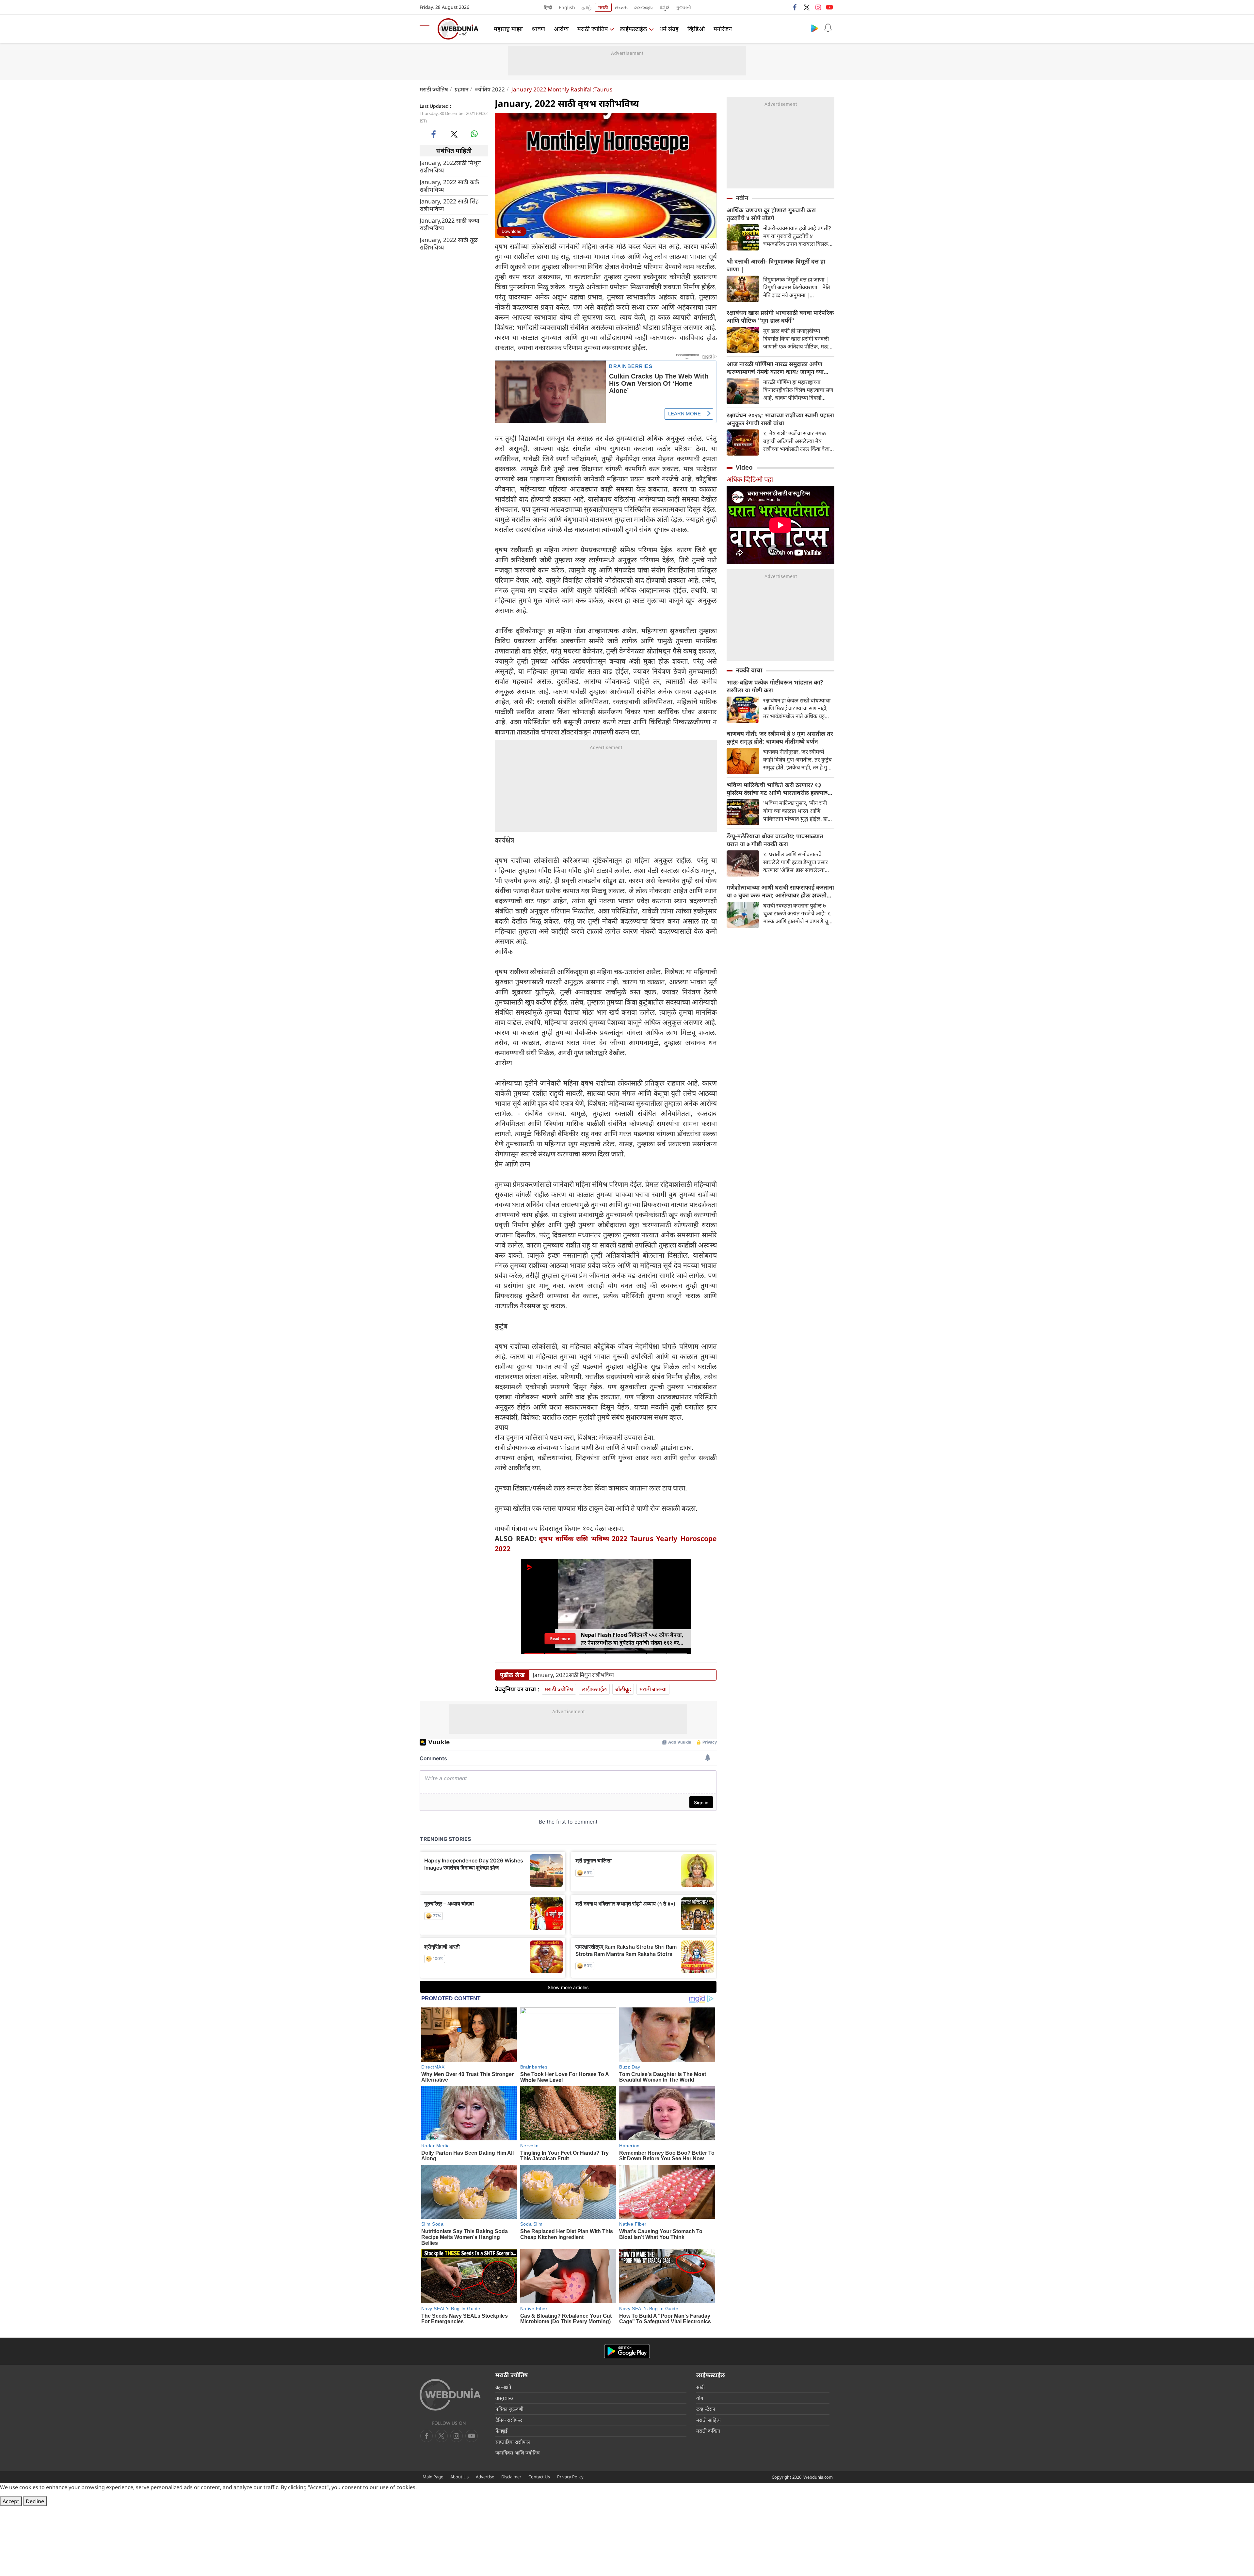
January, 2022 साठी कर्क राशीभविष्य (449, 185)
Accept (11, 2501)
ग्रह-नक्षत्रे (503, 2387)
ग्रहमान (461, 89)
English (567, 7)
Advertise (485, 2477)
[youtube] (829, 7)
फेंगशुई (501, 2431)
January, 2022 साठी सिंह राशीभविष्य (449, 205)
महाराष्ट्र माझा (508, 29)
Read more (560, 1639)
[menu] (426, 29)
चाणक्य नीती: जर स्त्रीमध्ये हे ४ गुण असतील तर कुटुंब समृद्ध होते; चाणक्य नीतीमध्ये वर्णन (780, 737)
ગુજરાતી (683, 7)
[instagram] (818, 7)
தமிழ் (587, 7)
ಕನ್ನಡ (665, 7)
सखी (700, 2387)
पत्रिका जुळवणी (509, 2409)
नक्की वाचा (749, 670)
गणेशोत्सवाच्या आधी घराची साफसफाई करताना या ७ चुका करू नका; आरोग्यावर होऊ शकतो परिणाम (780, 891)
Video (744, 467)
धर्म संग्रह (669, 29)
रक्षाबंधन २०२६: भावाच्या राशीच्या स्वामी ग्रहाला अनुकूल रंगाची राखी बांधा (780, 419)
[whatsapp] (474, 134)
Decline (35, 2501)
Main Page (433, 2477)
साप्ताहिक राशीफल (513, 2442)
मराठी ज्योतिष (593, 29)
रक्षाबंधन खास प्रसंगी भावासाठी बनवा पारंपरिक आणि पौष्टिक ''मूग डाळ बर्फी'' (780, 316)
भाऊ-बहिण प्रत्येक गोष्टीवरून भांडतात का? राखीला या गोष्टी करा (775, 686)
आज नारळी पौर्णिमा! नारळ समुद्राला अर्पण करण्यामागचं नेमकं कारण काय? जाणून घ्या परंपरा (775, 368)
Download (512, 231)
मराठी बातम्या (653, 1689)
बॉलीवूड (623, 1689)
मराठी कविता (708, 2431)
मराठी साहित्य (708, 2420)
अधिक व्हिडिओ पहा (750, 479)
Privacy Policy (570, 2477)
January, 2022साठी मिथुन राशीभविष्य (450, 166)
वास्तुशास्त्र (504, 2398)
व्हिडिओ (696, 29)
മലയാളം (644, 7)
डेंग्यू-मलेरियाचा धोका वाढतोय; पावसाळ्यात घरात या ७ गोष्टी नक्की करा (775, 840)
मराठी (603, 7)
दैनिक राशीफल (509, 2420)
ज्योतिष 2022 (490, 89)
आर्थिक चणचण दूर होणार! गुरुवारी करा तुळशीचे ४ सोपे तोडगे (771, 214)
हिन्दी (548, 7)
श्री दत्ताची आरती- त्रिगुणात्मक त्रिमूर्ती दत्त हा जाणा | (776, 265)
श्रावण (538, 29)
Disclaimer (511, 2477)
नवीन (742, 198)
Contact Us (539, 2477)
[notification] (828, 28)
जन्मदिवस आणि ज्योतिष (518, 2453)
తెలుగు (621, 7)
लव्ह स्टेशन (706, 2409)
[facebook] (795, 7)
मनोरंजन (723, 29)
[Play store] (815, 28)
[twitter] (807, 7)
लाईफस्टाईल (634, 29)
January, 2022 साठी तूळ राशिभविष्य (449, 243)
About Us (459, 2477)
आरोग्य (561, 29)
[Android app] (627, 2351)
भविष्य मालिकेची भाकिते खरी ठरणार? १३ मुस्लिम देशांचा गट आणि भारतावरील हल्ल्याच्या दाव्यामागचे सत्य (780, 789)
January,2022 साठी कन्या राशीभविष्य (450, 224)
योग (700, 2398)
